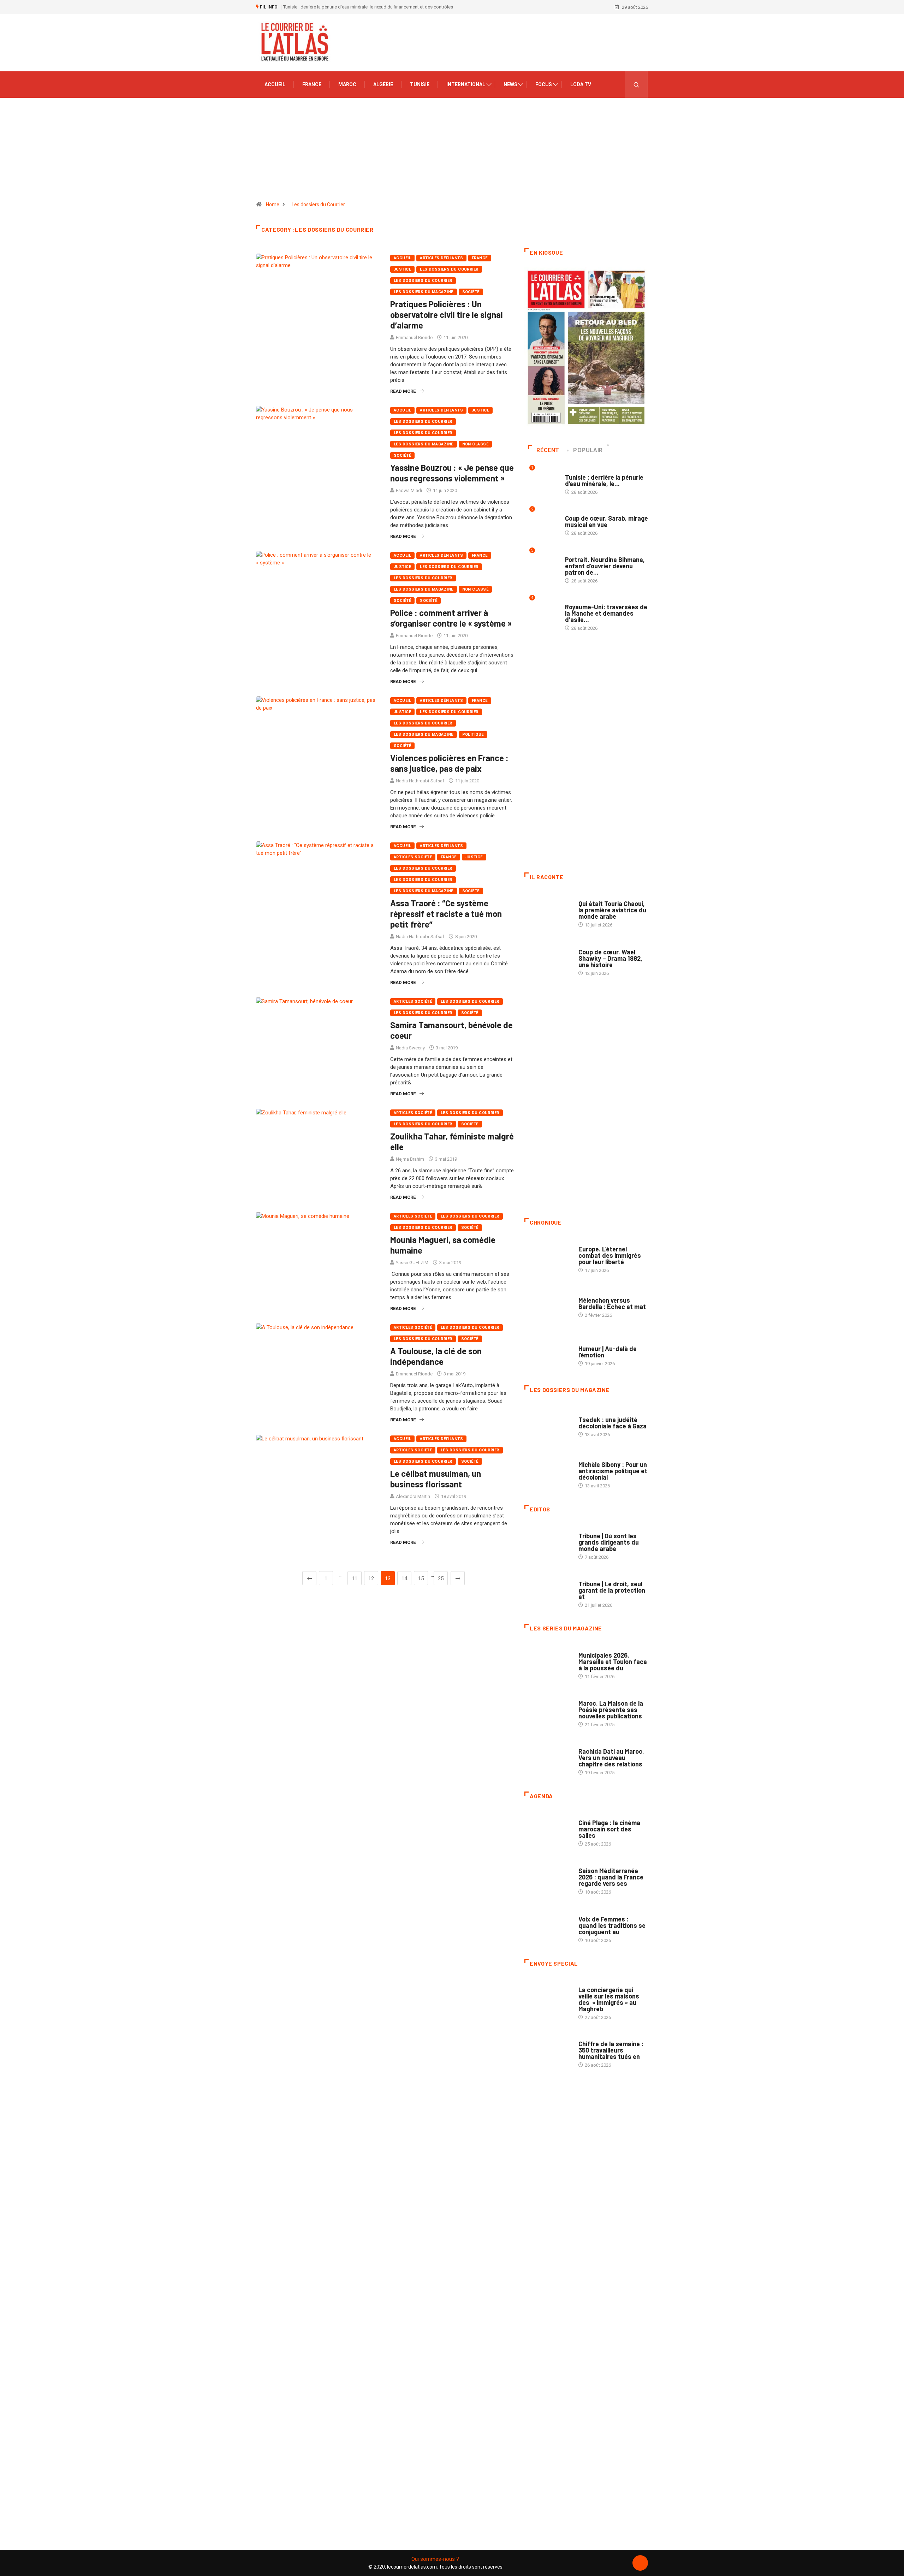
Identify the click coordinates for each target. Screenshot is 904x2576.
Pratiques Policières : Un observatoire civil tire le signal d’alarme (447, 315)
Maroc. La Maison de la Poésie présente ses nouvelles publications (611, 1710)
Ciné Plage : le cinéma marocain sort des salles (609, 1829)
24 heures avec (595, 1744)
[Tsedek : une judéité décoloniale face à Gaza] (548, 1423)
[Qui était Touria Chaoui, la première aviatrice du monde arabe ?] (548, 911)
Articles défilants (441, 258)
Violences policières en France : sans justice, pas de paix (449, 763)
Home (273, 205)
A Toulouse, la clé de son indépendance (436, 1356)
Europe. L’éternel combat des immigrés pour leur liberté (610, 1255)
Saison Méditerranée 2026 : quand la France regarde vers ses (611, 1877)
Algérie (383, 84)
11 (355, 1579)
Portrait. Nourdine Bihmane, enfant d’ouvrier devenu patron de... (605, 566)
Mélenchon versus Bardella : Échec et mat (612, 1303)
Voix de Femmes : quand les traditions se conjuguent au (612, 1925)
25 (441, 1579)
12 (371, 1579)
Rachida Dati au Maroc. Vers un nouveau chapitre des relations (611, 1758)
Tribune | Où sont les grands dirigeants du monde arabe (609, 1542)
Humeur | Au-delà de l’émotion (608, 1352)
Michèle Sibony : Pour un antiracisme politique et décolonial (613, 1471)
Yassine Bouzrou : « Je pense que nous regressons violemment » (452, 473)
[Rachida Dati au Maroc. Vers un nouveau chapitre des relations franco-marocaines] (548, 1758)
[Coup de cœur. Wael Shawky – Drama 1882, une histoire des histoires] (548, 959)
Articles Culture (598, 897)
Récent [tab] (548, 450)
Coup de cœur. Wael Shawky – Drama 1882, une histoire (610, 958)
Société (471, 292)
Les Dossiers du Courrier (449, 269)
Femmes (587, 1458)
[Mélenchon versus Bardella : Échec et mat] (548, 1304)
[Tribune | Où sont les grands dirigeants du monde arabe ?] (548, 1543)
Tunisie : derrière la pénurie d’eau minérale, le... (604, 480)
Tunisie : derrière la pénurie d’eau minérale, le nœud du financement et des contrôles (368, 7)
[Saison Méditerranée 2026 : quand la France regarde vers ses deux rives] (548, 1878)
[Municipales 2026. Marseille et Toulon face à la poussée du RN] (548, 1662)
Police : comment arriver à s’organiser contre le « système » (451, 618)
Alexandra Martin (413, 1496)
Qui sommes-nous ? (435, 2559)
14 (404, 1579)
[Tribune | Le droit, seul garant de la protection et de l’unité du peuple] (548, 1591)
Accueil (275, 84)
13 (388, 1579)
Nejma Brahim (410, 1159)
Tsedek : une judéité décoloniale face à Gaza (612, 1423)
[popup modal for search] (637, 85)
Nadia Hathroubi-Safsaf (420, 781)
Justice (402, 269)
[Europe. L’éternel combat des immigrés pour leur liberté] (548, 1256)
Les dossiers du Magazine (424, 292)
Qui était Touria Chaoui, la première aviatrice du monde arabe (612, 910)
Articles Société (413, 857)
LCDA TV (581, 84)
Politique (473, 735)
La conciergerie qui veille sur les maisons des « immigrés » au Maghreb (609, 1999)
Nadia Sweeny (410, 1048)
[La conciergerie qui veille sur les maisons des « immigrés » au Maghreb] (548, 1997)
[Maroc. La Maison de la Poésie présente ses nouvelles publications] (548, 1710)
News (510, 84)
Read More (403, 391)
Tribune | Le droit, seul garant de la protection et (612, 1590)
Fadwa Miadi (409, 490)
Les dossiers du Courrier (318, 205)
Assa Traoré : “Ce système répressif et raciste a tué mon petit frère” (446, 914)
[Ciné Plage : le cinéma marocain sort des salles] (548, 1830)
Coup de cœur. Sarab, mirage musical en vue (606, 521)
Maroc (347, 84)
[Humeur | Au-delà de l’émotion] (548, 1352)
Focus (544, 84)
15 (421, 1579)
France (312, 84)
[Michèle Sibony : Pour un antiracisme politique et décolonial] (548, 1471)
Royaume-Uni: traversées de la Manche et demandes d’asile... (606, 613)
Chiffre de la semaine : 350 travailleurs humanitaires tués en (611, 2050)
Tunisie (420, 84)
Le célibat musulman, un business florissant (436, 1479)
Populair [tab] (588, 450)
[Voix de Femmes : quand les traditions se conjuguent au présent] (548, 1926)
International (466, 84)
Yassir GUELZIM (412, 1263)
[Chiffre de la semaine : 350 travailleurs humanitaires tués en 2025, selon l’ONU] (548, 2051)
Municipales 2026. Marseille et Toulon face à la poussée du (613, 1662)
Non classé (475, 444)
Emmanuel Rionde (414, 337)
